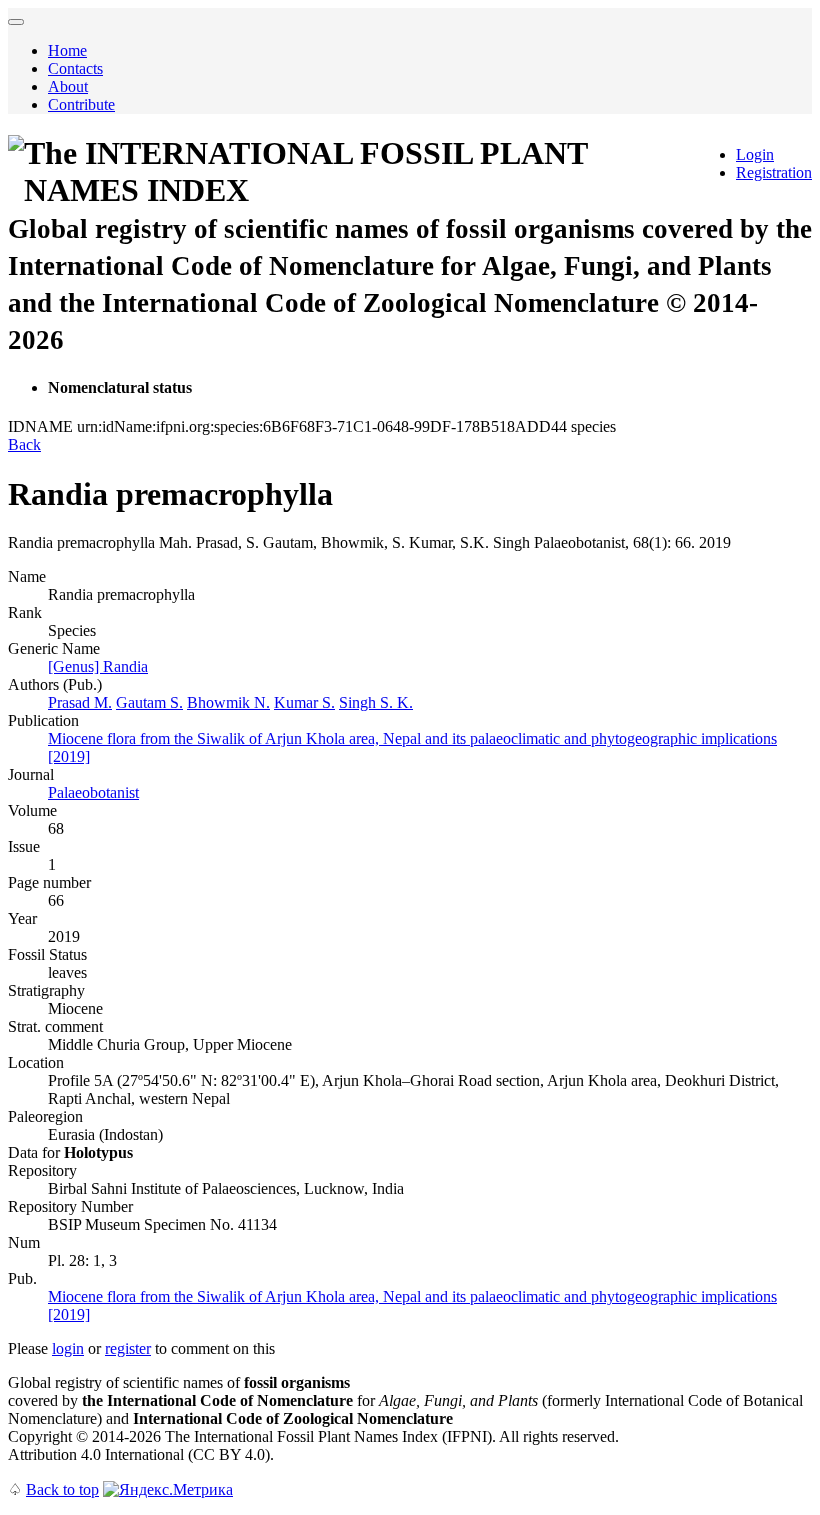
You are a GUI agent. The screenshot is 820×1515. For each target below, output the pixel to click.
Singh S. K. (376, 702)
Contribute (81, 104)
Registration (774, 172)
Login (755, 154)
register (128, 1348)
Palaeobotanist (93, 792)
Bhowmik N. (228, 702)
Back (24, 444)
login (68, 1348)
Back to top (62, 1489)
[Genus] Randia (98, 666)
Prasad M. (80, 702)
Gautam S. (149, 702)
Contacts (75, 68)
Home (67, 50)
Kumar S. (304, 702)
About (68, 86)
